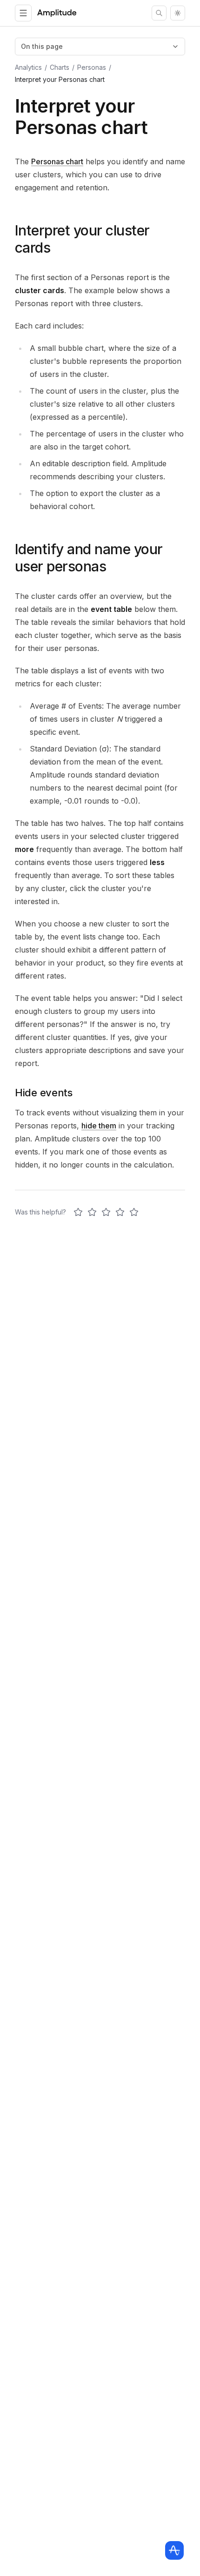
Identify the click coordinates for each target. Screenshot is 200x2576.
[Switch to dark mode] (178, 13)
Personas (92, 67)
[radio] (78, 1212)
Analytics (28, 67)
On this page (42, 46)
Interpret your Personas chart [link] (60, 79)
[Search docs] (159, 13)
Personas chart (57, 161)
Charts (60, 67)
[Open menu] (23, 13)
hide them (99, 1126)
